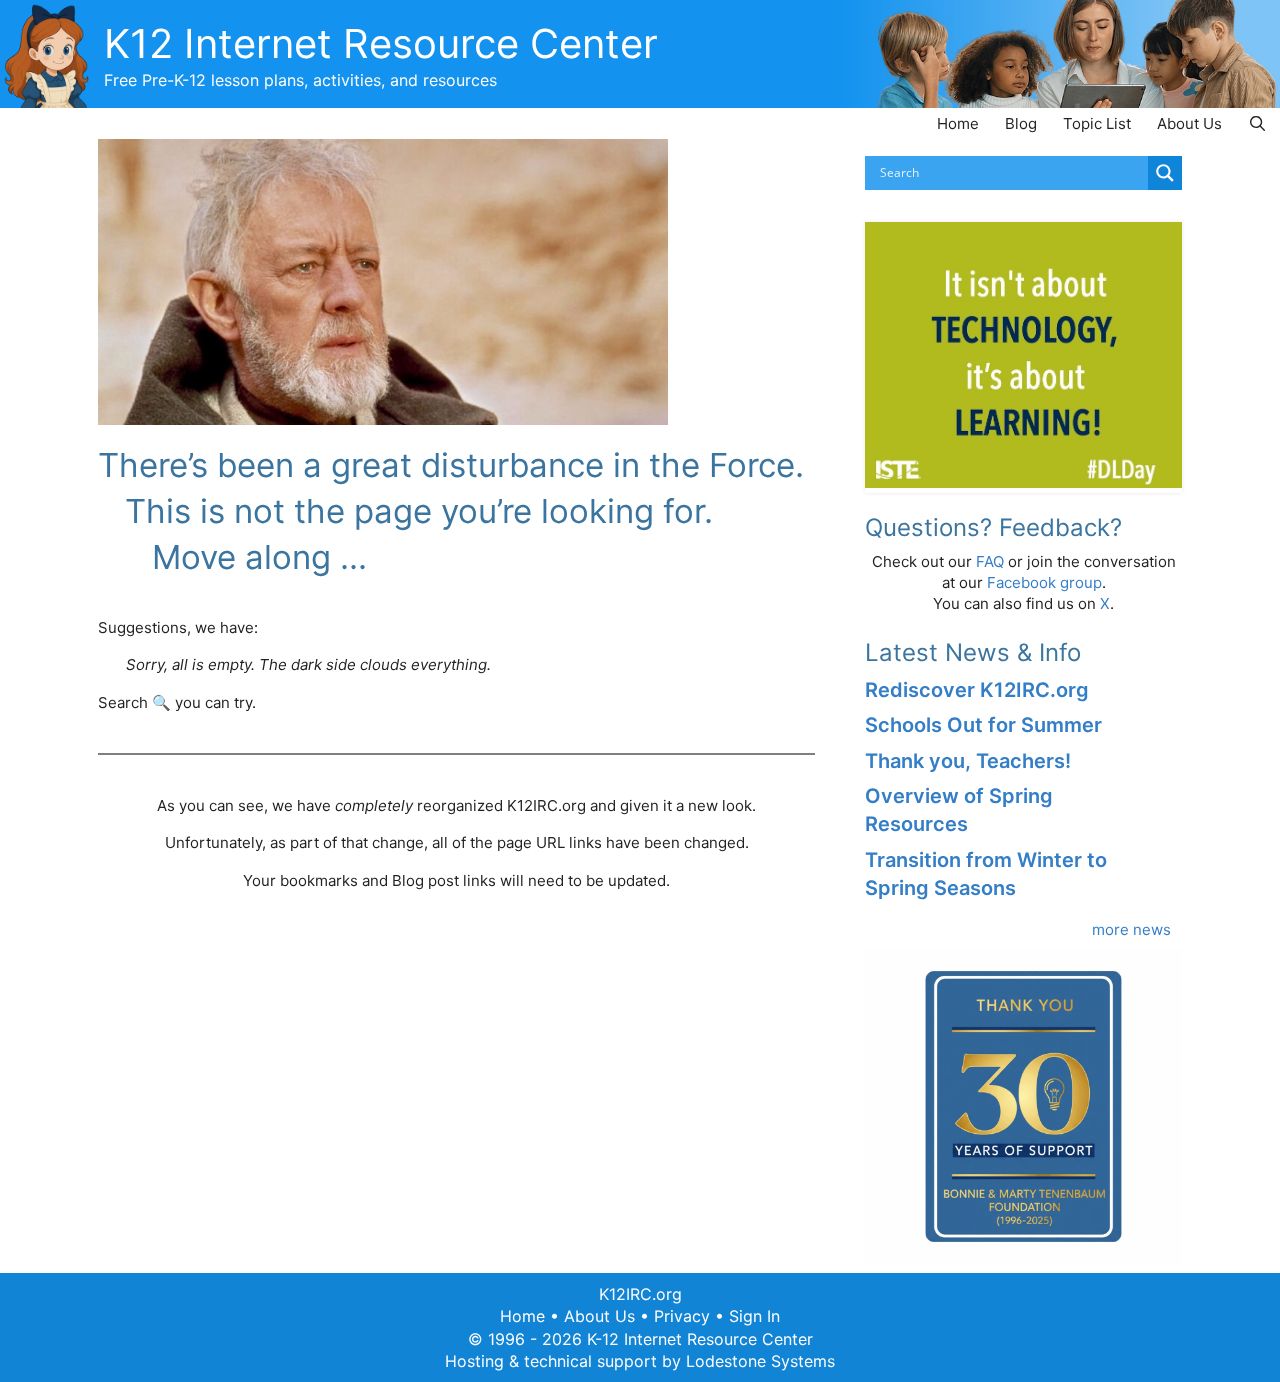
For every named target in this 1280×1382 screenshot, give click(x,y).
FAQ (990, 561)
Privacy (682, 1316)
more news (1131, 929)
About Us (1189, 123)
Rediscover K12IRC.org (977, 690)
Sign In (754, 1316)
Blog (1021, 123)
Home (958, 123)
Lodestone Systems (760, 1361)
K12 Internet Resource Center (381, 43)
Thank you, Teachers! (968, 761)
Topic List (1097, 123)
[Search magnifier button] (1165, 173)
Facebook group (1044, 582)
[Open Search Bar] (1257, 123)
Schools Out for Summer (983, 725)
